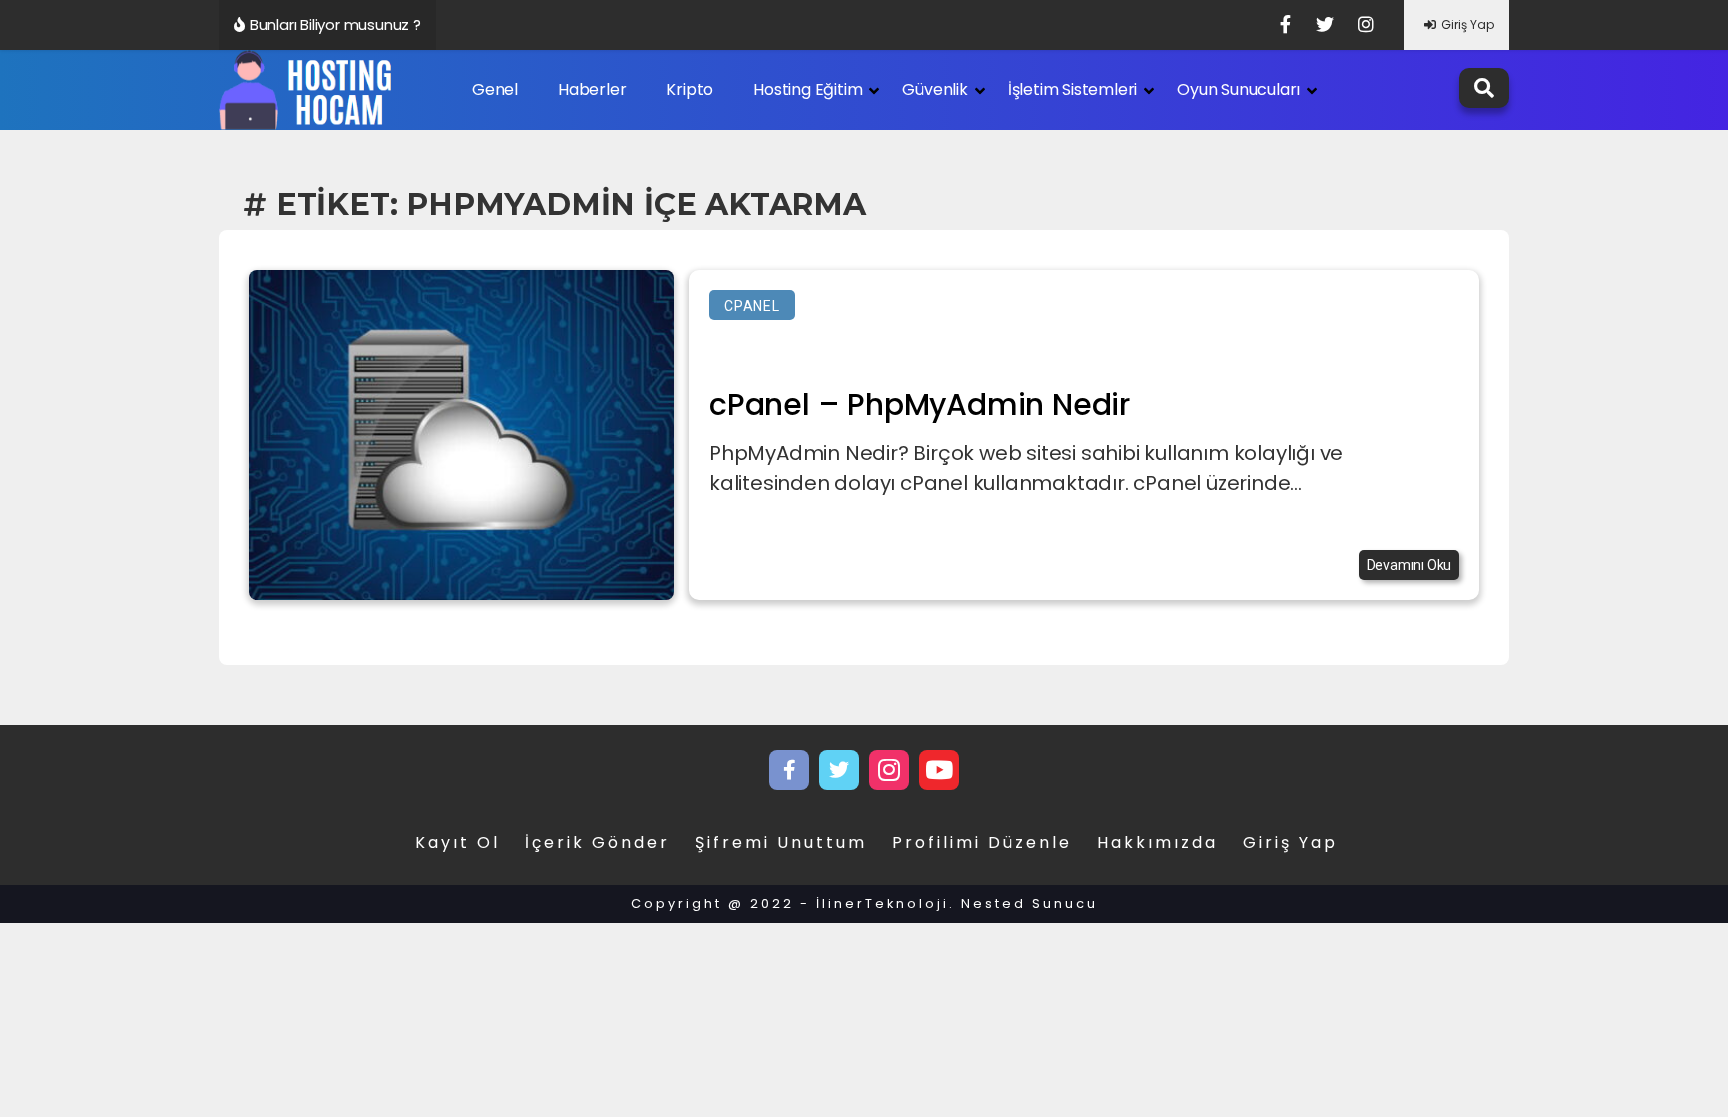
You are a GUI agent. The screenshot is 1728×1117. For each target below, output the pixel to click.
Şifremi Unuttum (781, 842)
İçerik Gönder (597, 842)
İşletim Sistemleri (1072, 89)
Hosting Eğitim (807, 89)
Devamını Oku (1409, 565)
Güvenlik (934, 89)
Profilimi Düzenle (982, 842)
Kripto (689, 89)
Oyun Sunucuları (1238, 89)
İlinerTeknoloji (882, 903)
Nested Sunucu (1029, 903)
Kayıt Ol (457, 842)
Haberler (592, 89)
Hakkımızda (1157, 842)
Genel (495, 89)
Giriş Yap (1467, 24)
